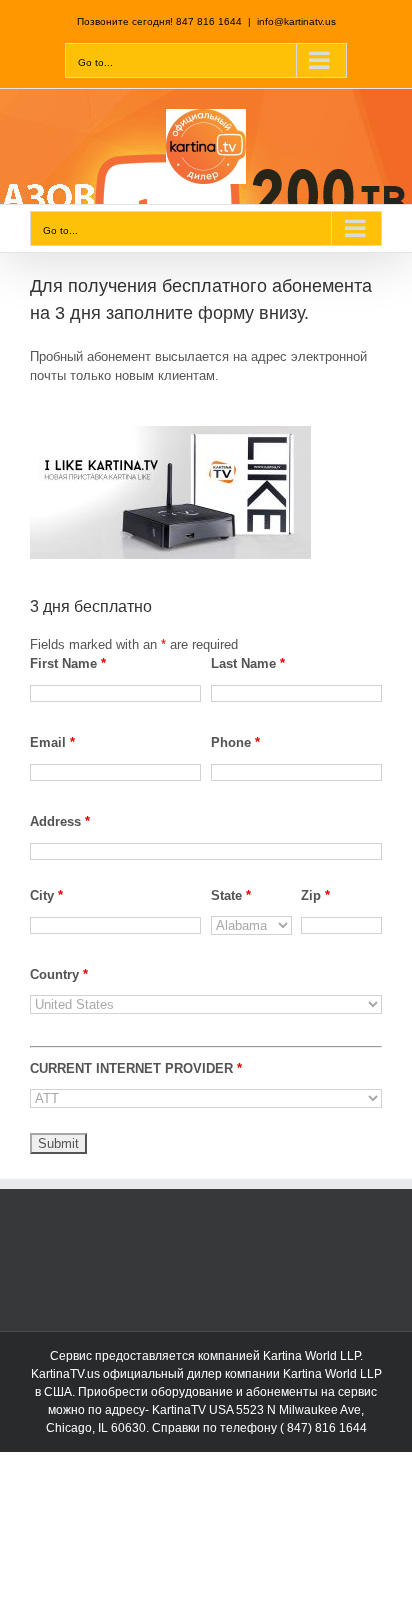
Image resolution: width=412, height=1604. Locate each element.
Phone (235, 742)
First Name (68, 663)
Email (52, 742)
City (46, 895)
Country (59, 974)
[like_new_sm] (170, 432)
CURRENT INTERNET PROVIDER (136, 1068)
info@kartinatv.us (296, 21)
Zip (315, 895)
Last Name (248, 663)
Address (60, 821)
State (231, 895)
